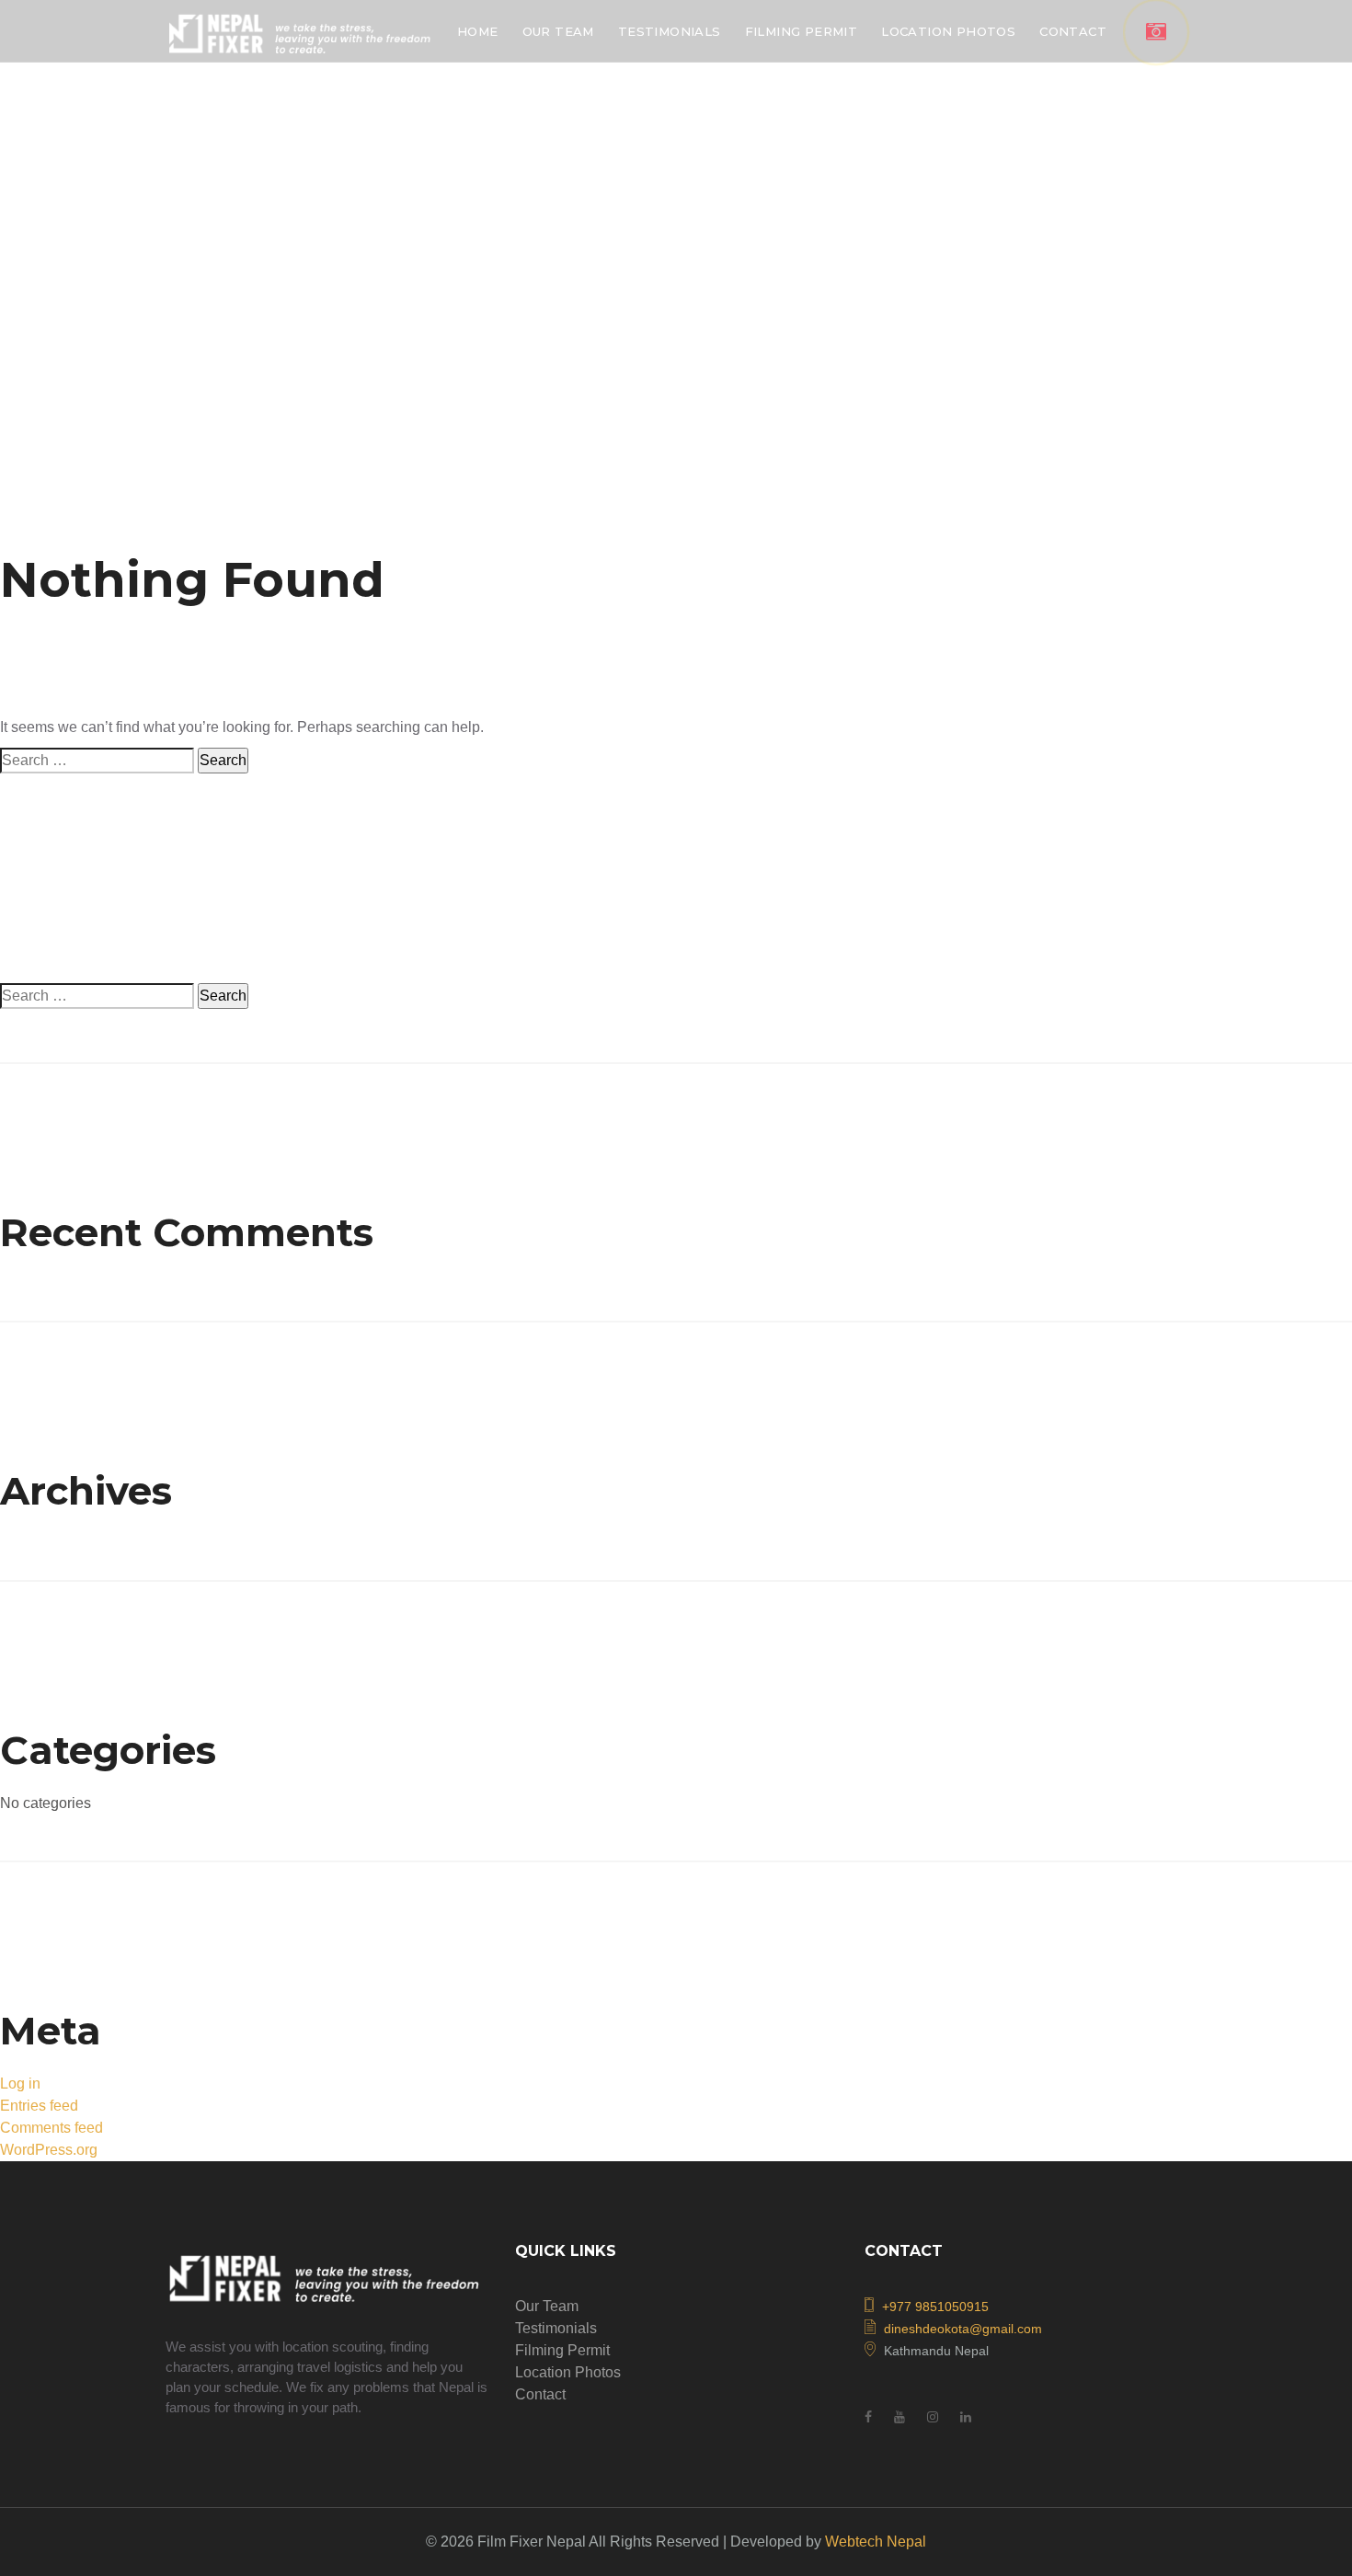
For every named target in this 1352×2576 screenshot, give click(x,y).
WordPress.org (49, 2150)
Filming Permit (562, 2350)
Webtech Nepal (876, 2542)
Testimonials (556, 2328)
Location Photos (568, 2372)
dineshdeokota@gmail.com (963, 2329)
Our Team (547, 2306)
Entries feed (39, 2106)
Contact (540, 2394)
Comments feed (52, 2128)
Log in (20, 2084)
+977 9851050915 (935, 2307)
